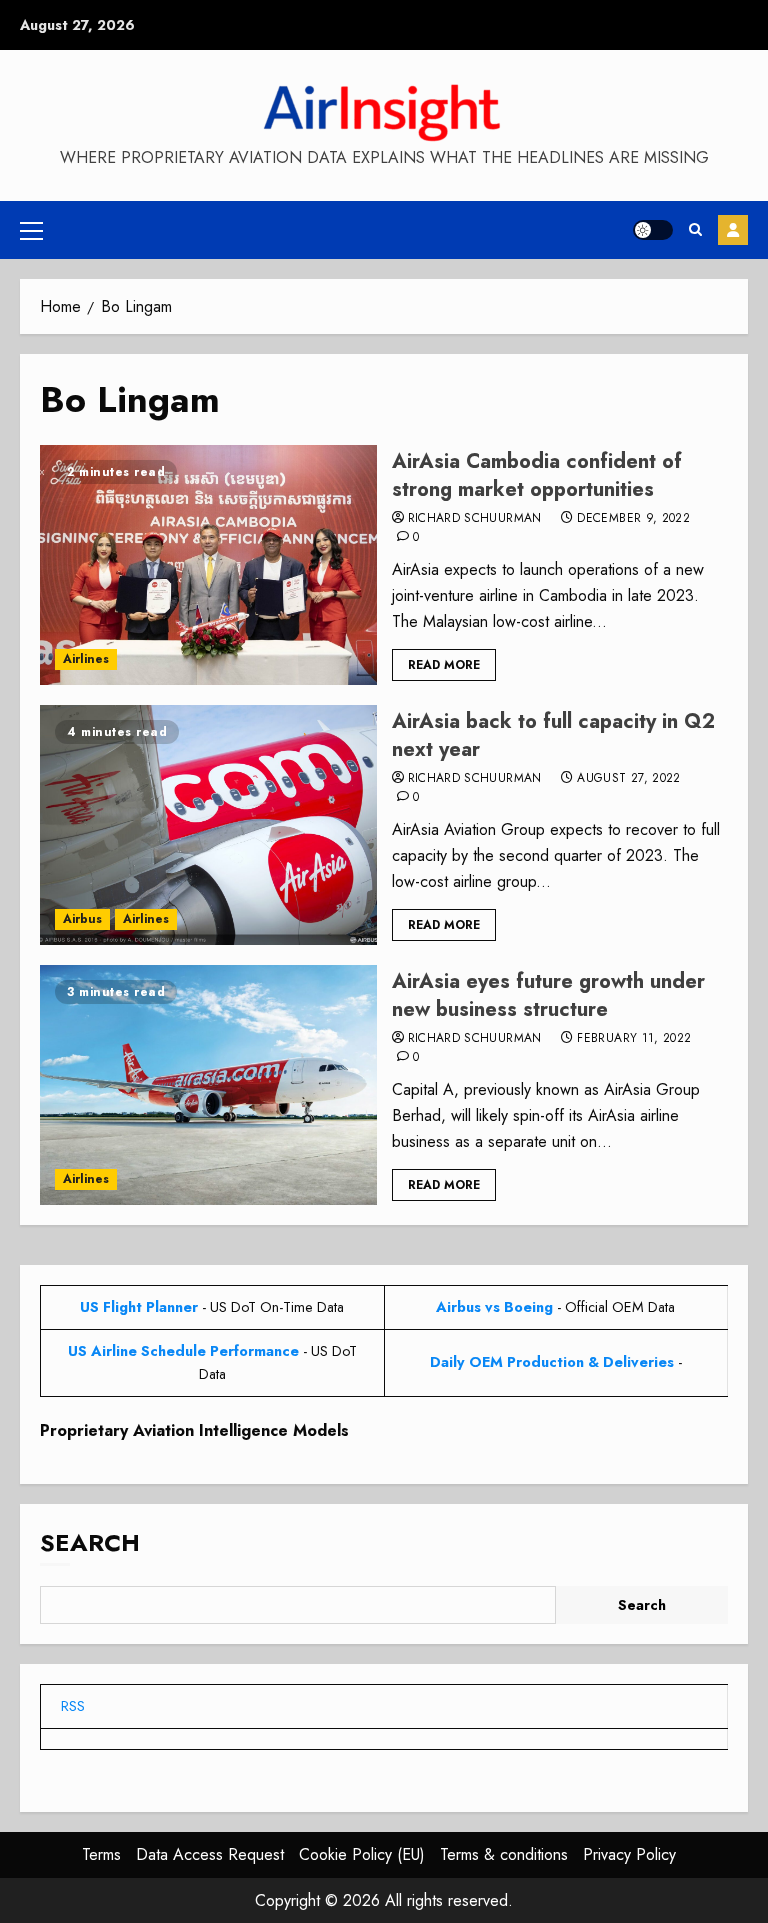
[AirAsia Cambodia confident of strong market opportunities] (208, 565)
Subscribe (733, 230)
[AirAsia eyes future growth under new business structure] (208, 1085)
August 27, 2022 (628, 779)
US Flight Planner (139, 1307)
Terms (101, 1854)
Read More (444, 665)
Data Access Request (210, 1854)
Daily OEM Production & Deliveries (552, 1362)
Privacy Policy (629, 1854)
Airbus (82, 919)
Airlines (86, 659)
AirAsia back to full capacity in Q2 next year (553, 735)
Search (90, 1542)
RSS (73, 1706)
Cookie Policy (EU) (362, 1854)
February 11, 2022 (634, 1039)
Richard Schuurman (475, 519)
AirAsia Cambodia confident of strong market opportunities (537, 475)
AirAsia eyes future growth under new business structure (548, 995)
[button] (31, 230)
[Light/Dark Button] (653, 230)
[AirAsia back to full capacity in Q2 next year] (208, 825)
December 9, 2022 (633, 519)
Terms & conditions (504, 1854)
